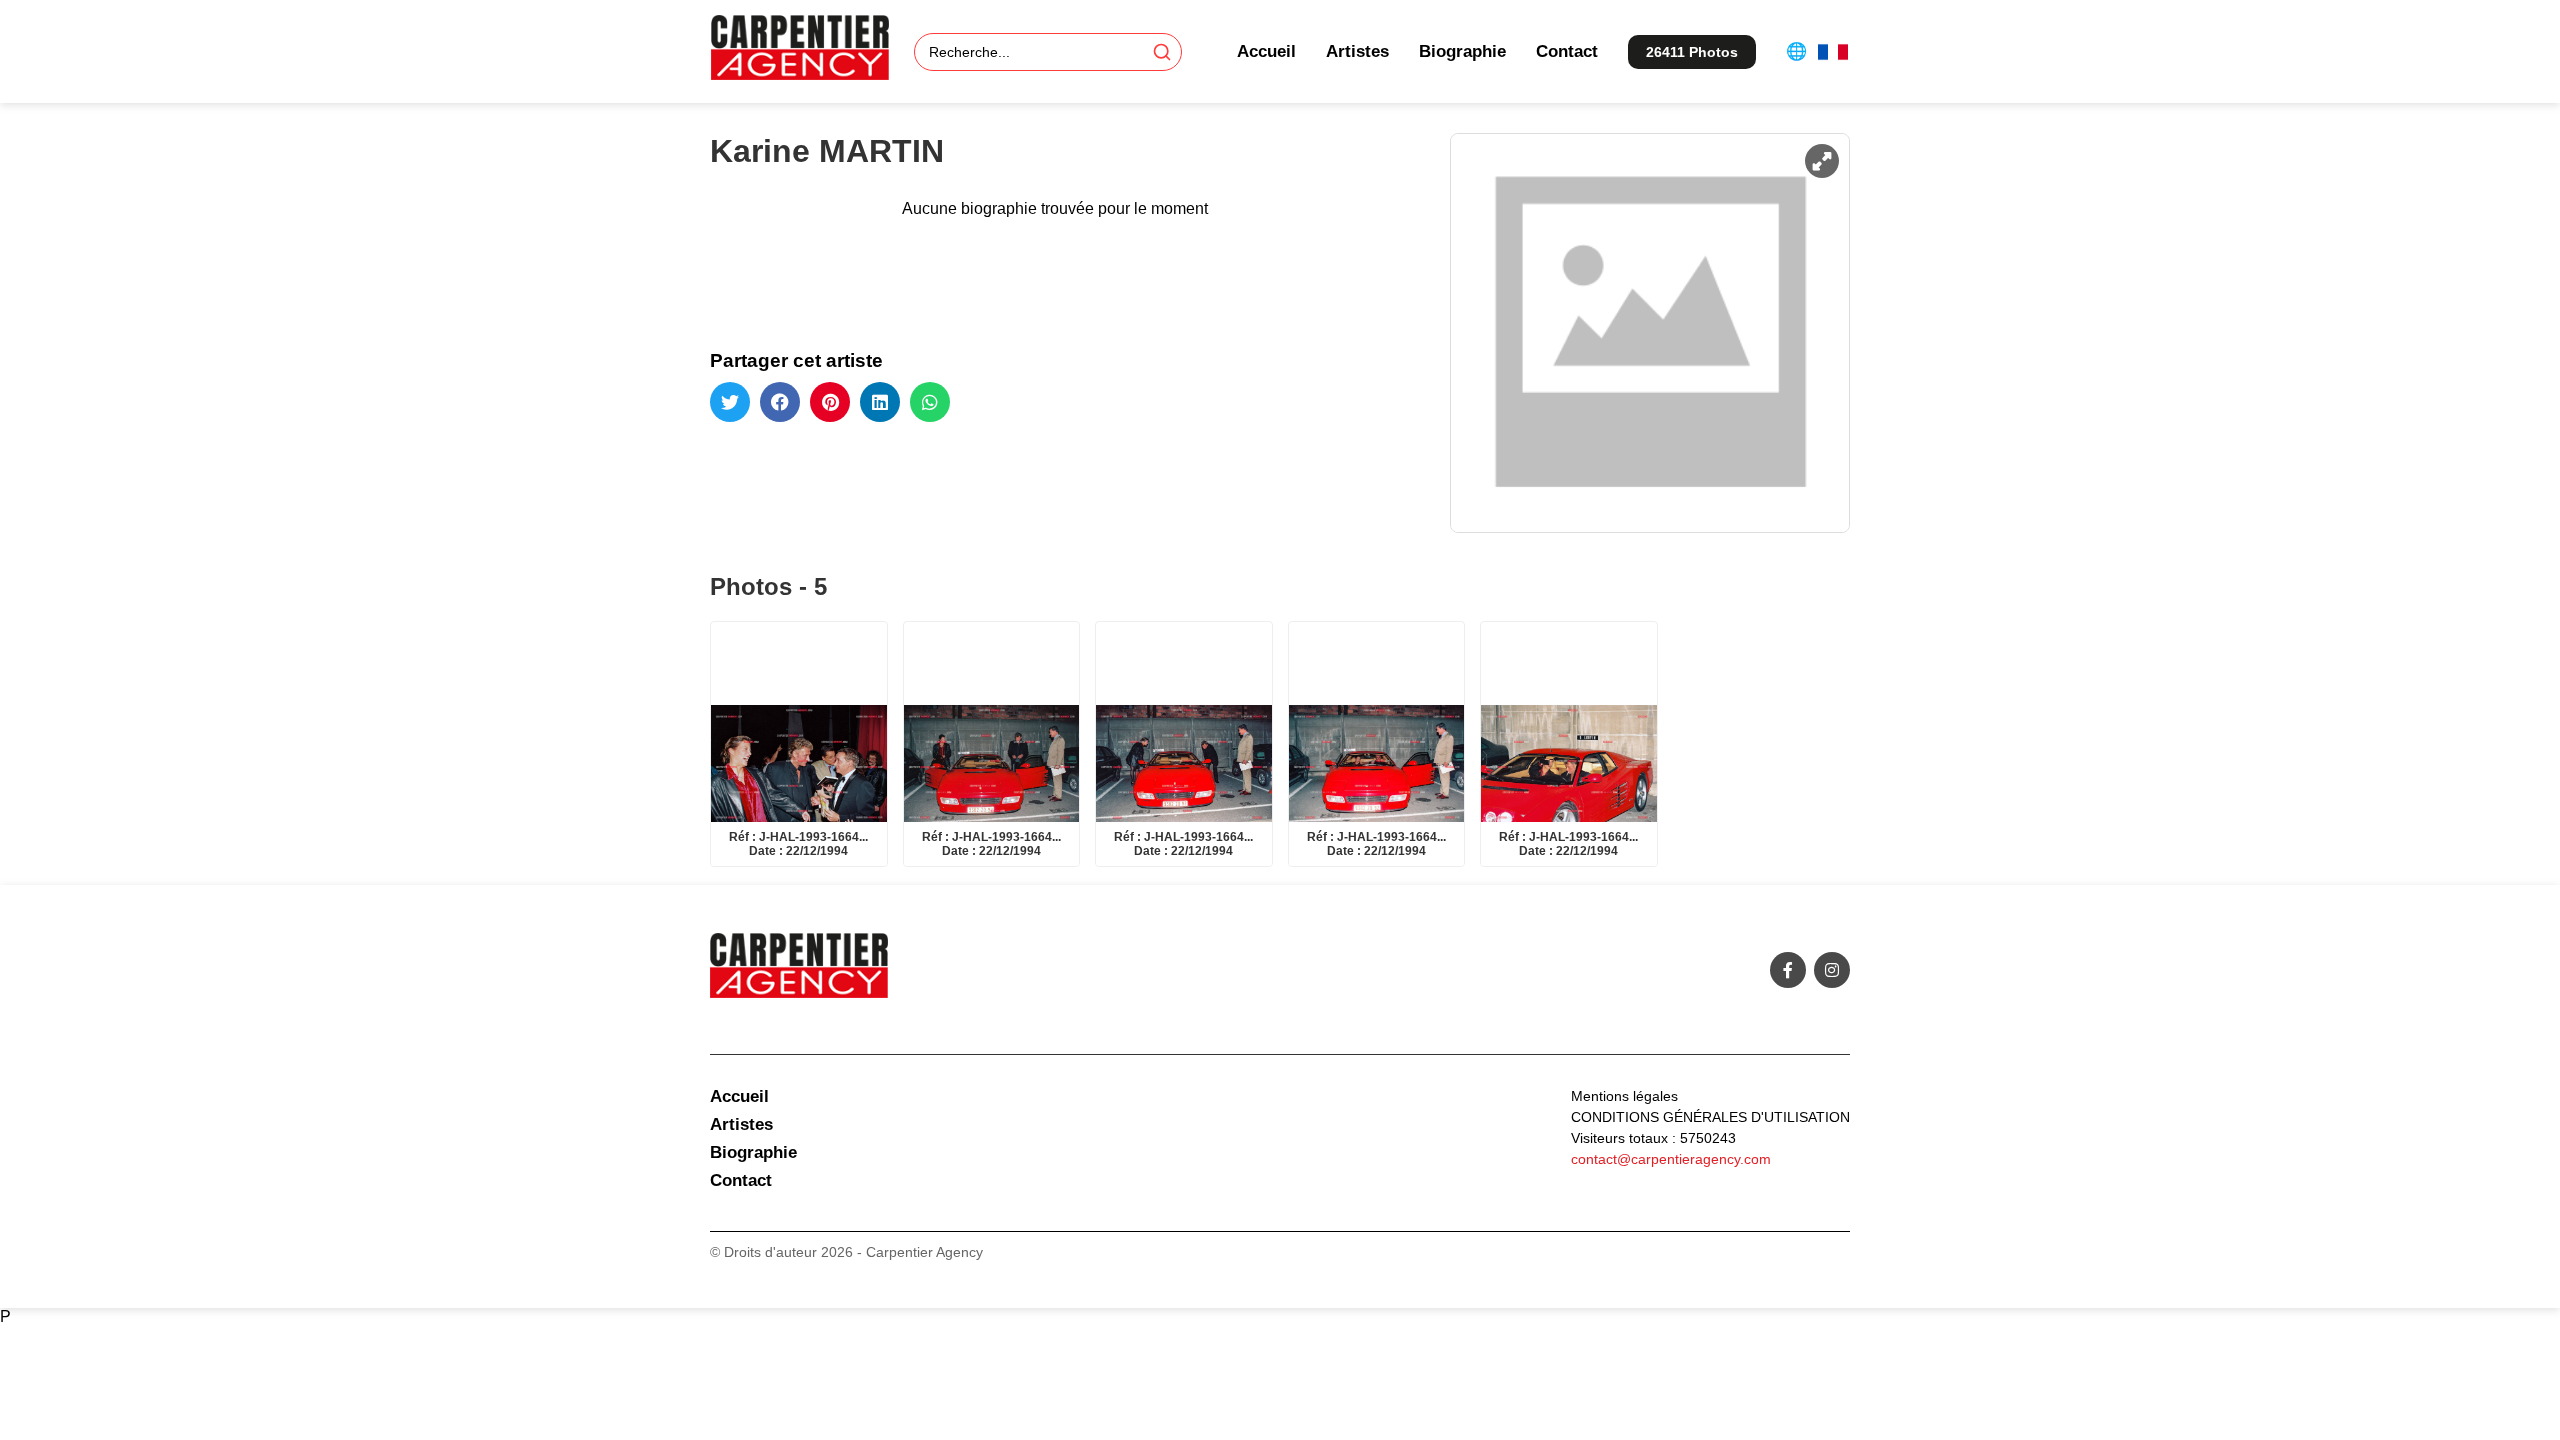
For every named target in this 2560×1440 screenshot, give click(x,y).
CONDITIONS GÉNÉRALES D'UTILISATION (1710, 1117)
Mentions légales (1624, 1096)
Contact (1567, 51)
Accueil (1266, 51)
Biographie (1462, 51)
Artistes (1357, 51)
